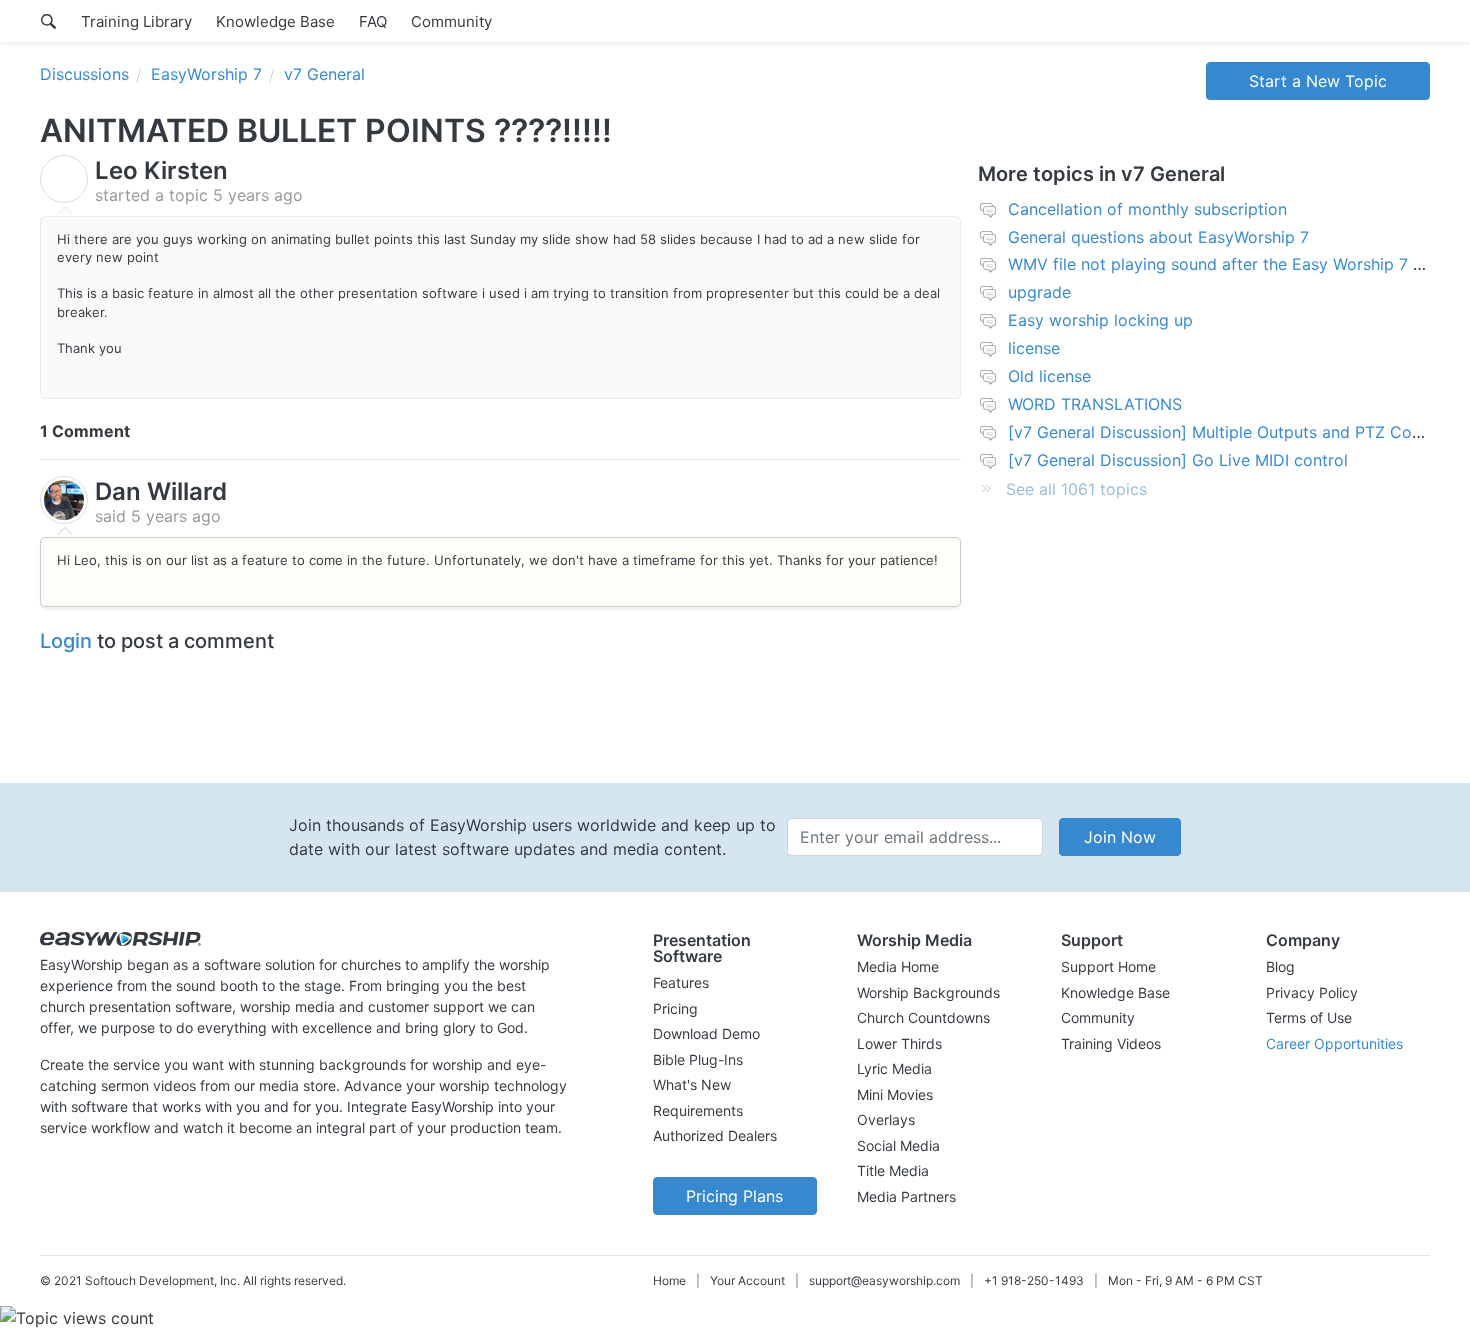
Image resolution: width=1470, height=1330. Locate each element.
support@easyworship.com (884, 1280)
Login (66, 641)
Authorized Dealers (715, 1135)
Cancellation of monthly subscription (1147, 209)
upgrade (1039, 292)
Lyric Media (894, 1068)
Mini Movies (895, 1094)
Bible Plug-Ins (698, 1059)
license (1034, 348)
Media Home (898, 966)
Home (669, 1280)
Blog (1280, 966)
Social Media (898, 1145)
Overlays (886, 1119)
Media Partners (906, 1196)
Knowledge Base (275, 21)
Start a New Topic (1318, 81)
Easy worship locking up (1100, 320)
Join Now (1120, 837)
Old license (1049, 376)
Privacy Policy (1312, 992)
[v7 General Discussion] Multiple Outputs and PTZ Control (1227, 432)
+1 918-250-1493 (1034, 1280)
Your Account (747, 1280)
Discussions (84, 74)
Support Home (1108, 966)
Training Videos (1111, 1043)
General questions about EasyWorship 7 (1158, 237)
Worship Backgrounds (928, 992)
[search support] (48, 21)
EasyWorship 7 (206, 74)
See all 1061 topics (1076, 489)
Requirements (698, 1110)
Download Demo (706, 1033)
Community (451, 21)
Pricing (675, 1008)
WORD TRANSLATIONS (1095, 404)
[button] (735, 948)
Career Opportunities (1334, 1043)
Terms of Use (1309, 1017)
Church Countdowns (923, 1017)
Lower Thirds (899, 1043)
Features (681, 982)
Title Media (893, 1170)
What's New (692, 1084)
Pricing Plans (734, 1196)
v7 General (324, 74)
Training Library (136, 21)
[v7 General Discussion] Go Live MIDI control (1178, 460)
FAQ (373, 21)
